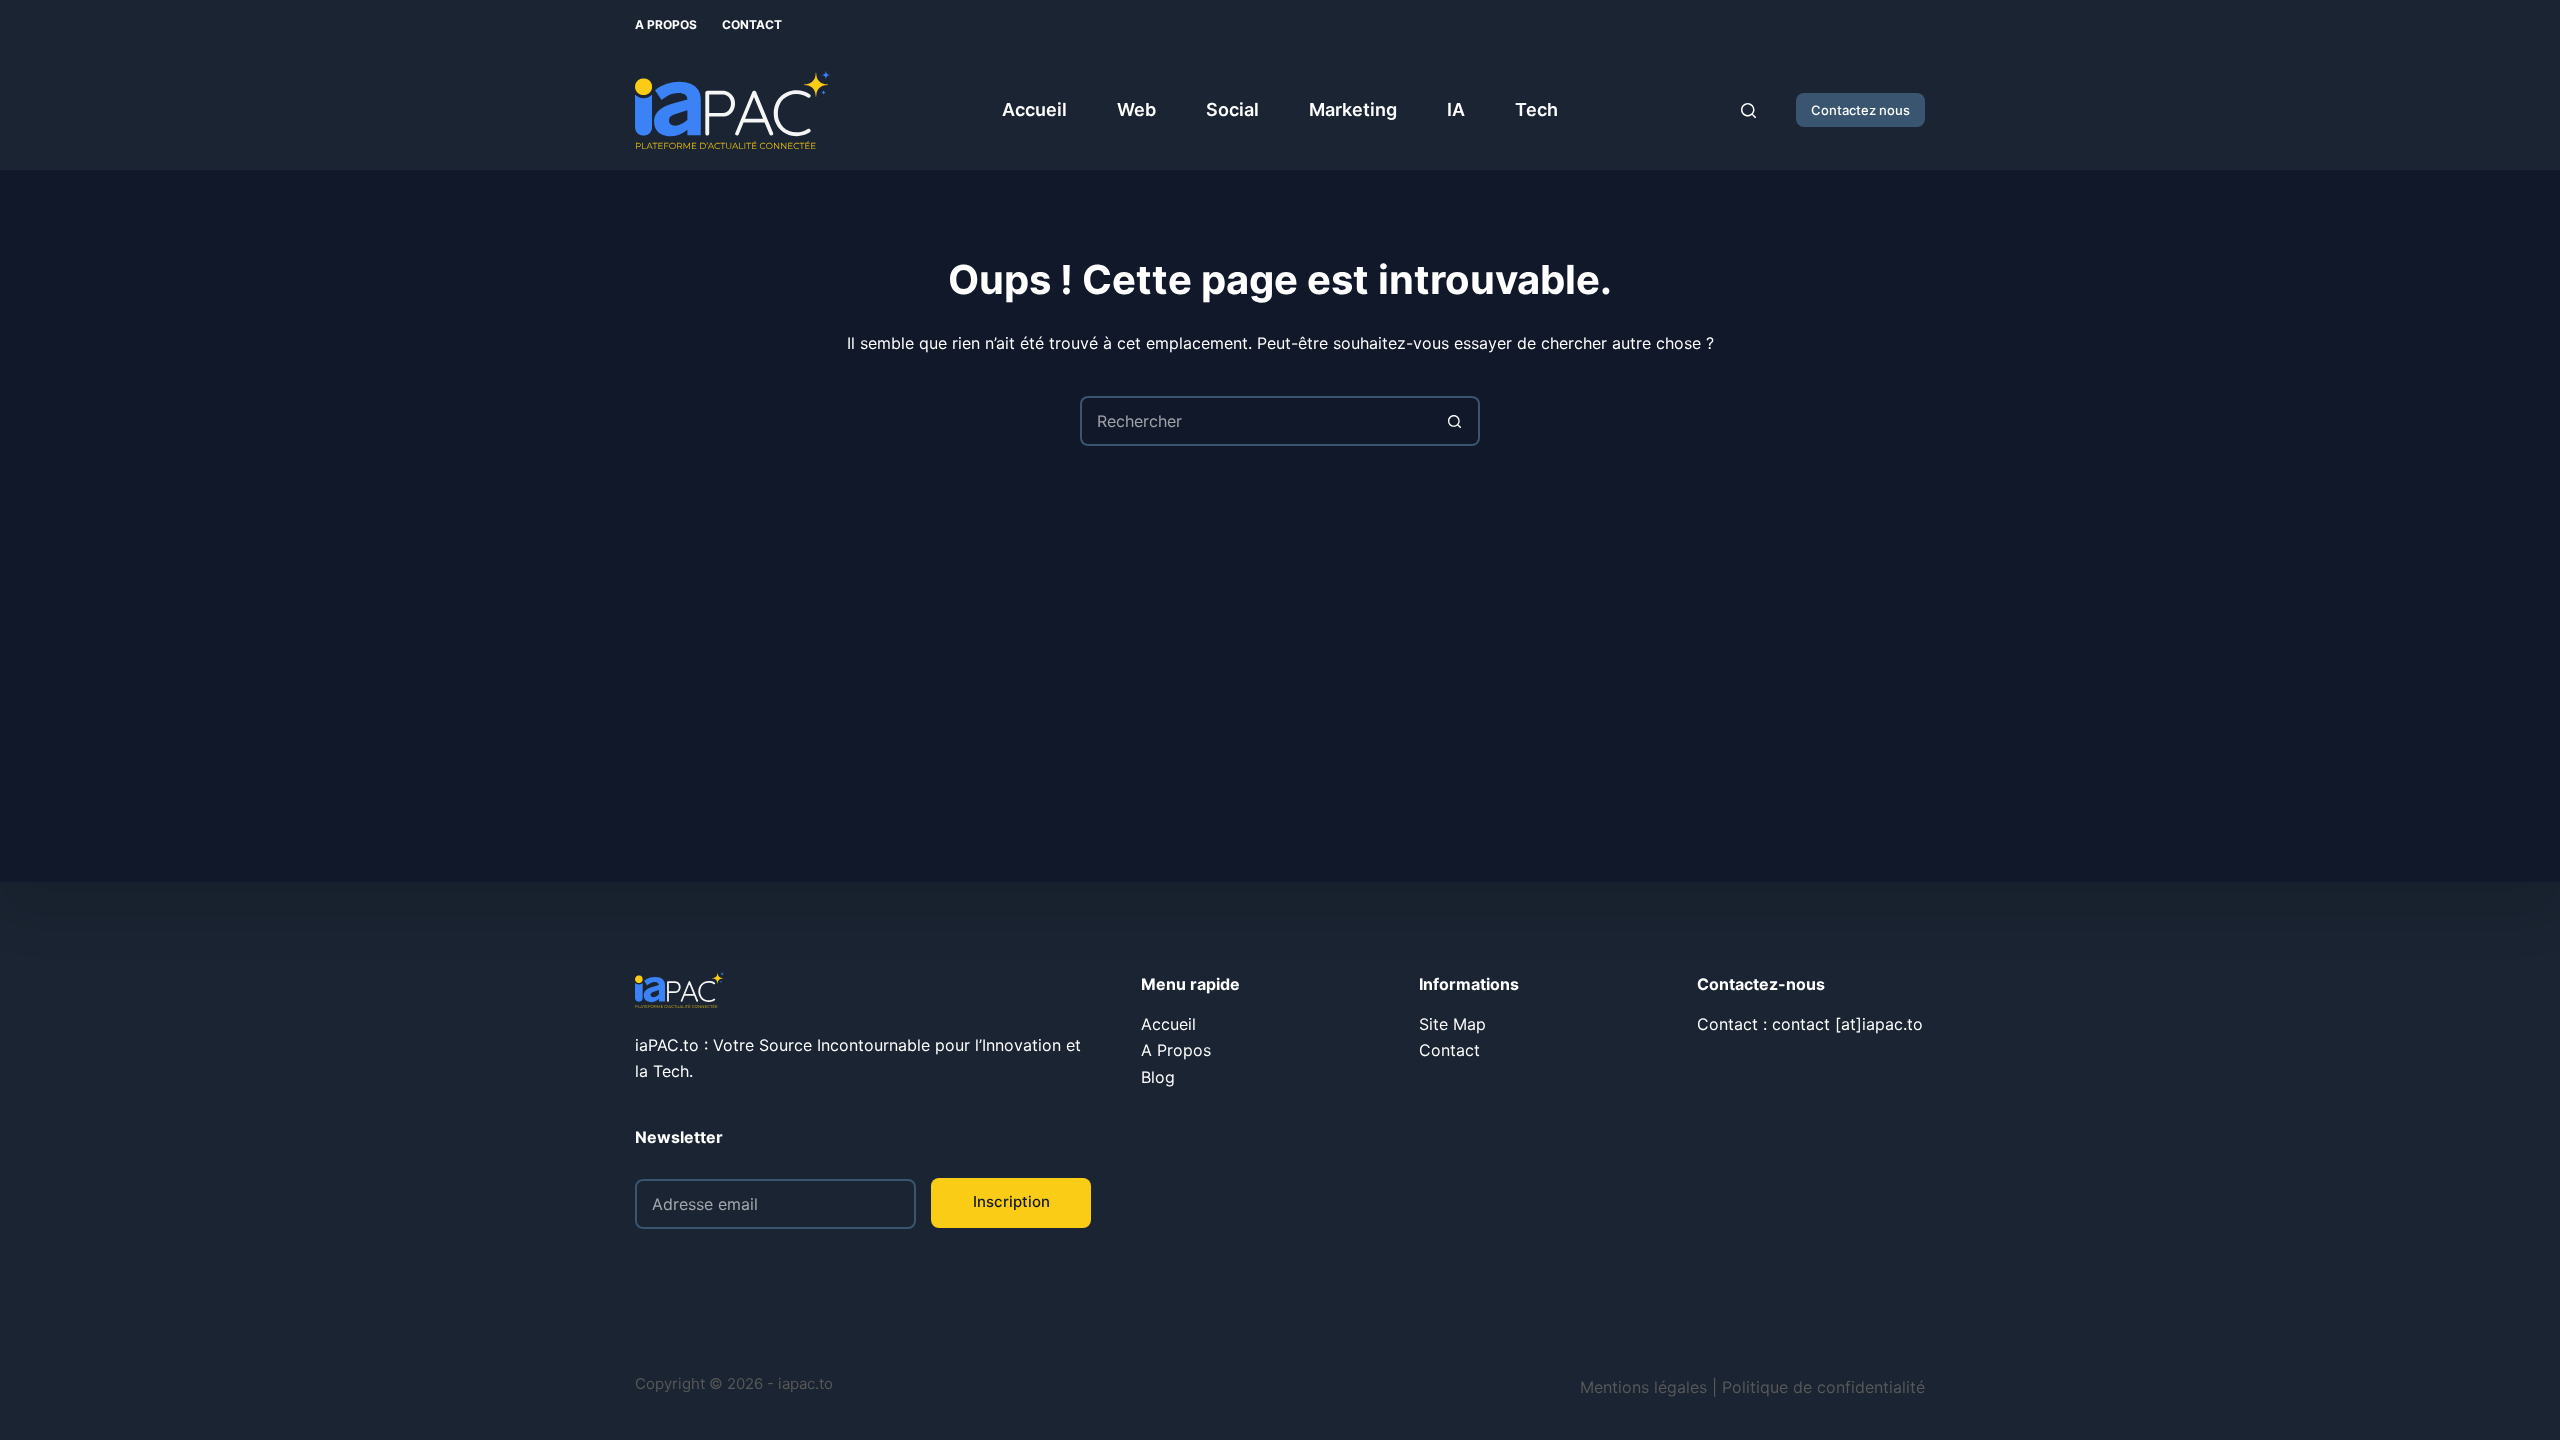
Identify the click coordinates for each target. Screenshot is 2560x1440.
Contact (752, 24)
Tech (1536, 109)
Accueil (1034, 109)
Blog (1158, 1077)
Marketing (1353, 109)
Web (1136, 109)
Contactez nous (1860, 110)
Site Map (1452, 1024)
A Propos (666, 24)
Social (1232, 109)
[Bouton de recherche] (1455, 421)
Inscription (1011, 1201)
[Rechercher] (1748, 110)
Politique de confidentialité (1823, 1387)
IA (1456, 109)
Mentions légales (1643, 1387)
